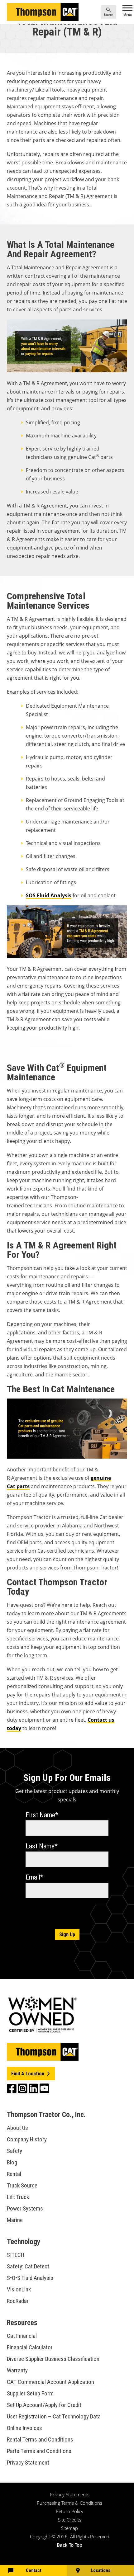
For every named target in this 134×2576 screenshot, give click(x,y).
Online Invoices (24, 2428)
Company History (27, 2139)
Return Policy (69, 2511)
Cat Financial (22, 2336)
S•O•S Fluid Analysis (30, 2278)
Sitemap (69, 2528)
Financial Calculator (30, 2347)
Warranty (17, 2370)
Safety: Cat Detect (28, 2266)
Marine (15, 2220)
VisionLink (19, 2289)
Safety (14, 2151)
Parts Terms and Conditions (39, 2451)
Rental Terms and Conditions (40, 2439)
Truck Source (22, 2185)
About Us (17, 2128)
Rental (14, 2174)
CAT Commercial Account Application (50, 2382)
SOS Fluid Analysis (49, 895)
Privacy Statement (28, 2463)
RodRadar (18, 2301)
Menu (128, 15)
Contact (34, 2570)
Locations (100, 2570)
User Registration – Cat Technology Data (54, 2416)
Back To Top (69, 2545)
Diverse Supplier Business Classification (53, 2359)
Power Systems (25, 2208)
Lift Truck (18, 2197)
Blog (12, 2162)
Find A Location (28, 2074)
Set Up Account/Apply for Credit (44, 2405)
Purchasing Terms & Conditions (69, 2503)
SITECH (16, 2255)
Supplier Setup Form (30, 2393)
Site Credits (70, 2520)
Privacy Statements (70, 2494)
